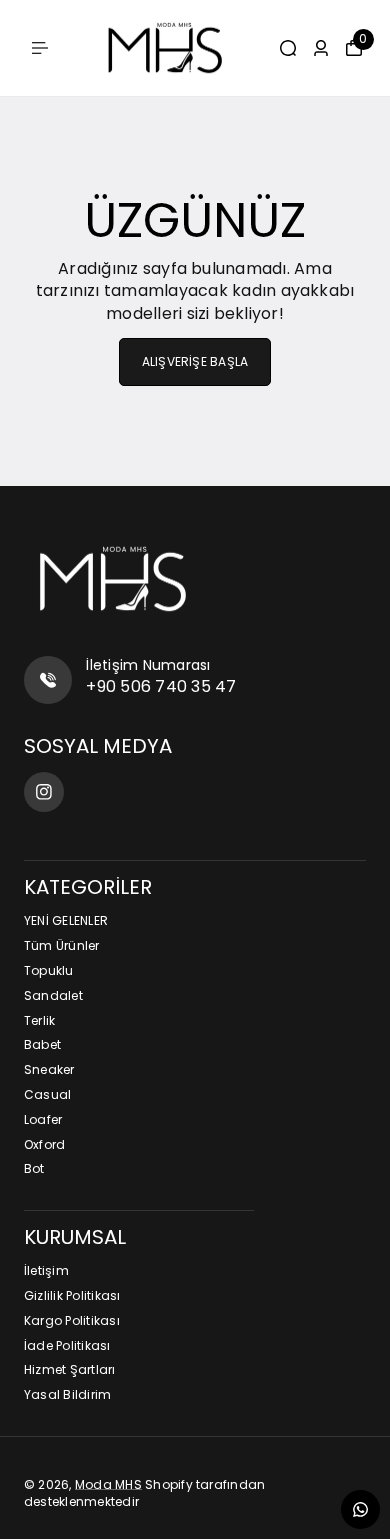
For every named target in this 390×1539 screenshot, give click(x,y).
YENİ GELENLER (66, 921)
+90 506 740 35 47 (161, 686)
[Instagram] (44, 792)
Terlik (39, 1021)
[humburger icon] (40, 48)
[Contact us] (360, 1509)
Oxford (44, 1145)
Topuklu (49, 971)
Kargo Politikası (72, 1321)
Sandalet (53, 996)
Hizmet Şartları (70, 1370)
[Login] (321, 48)
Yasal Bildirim (67, 1395)
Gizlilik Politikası (72, 1296)
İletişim (46, 1271)
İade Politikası (67, 1346)
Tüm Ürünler (62, 946)
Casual (47, 1095)
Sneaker (49, 1070)
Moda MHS (108, 1484)
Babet (42, 1045)
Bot (34, 1169)
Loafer (43, 1120)
